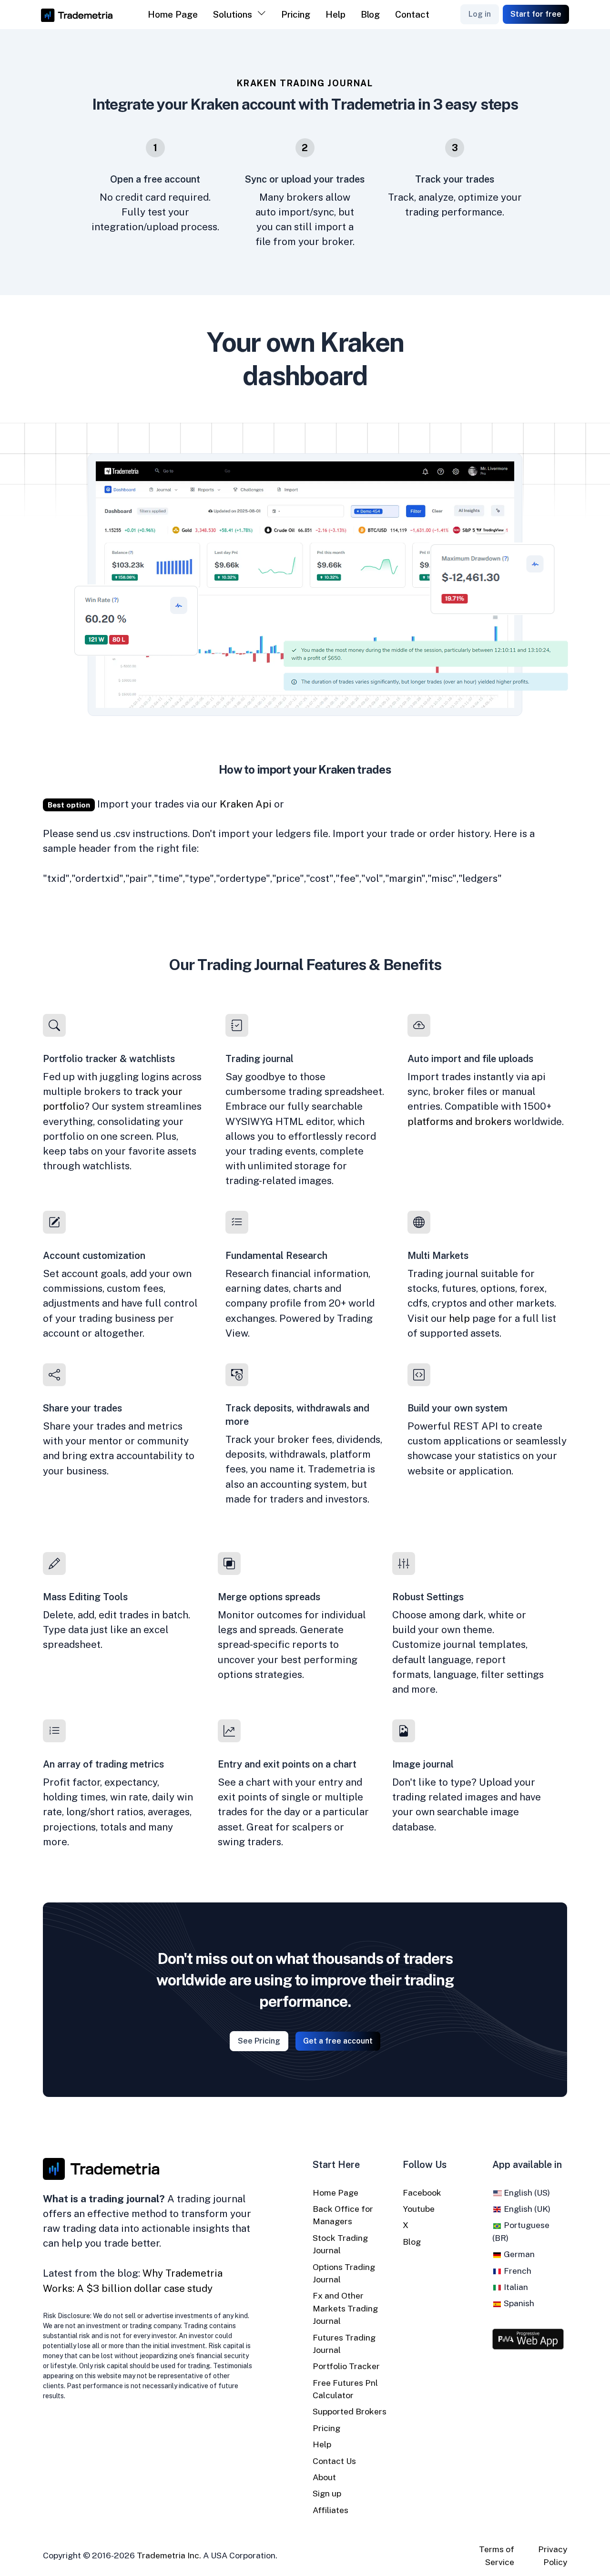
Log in (480, 14)
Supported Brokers (350, 2411)
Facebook (422, 2193)
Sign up (327, 2493)
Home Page (173, 14)
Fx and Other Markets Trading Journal (345, 2308)
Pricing (296, 14)
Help (335, 14)
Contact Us (334, 2461)
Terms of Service (497, 2555)
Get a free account (338, 2041)
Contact (412, 14)
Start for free (536, 14)
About (324, 2477)
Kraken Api (246, 804)
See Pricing (259, 2041)
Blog (370, 14)
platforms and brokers (459, 1121)
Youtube (419, 2209)
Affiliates (330, 2510)
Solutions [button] (233, 14)
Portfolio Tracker (346, 2366)
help (459, 1318)
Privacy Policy (553, 2555)
